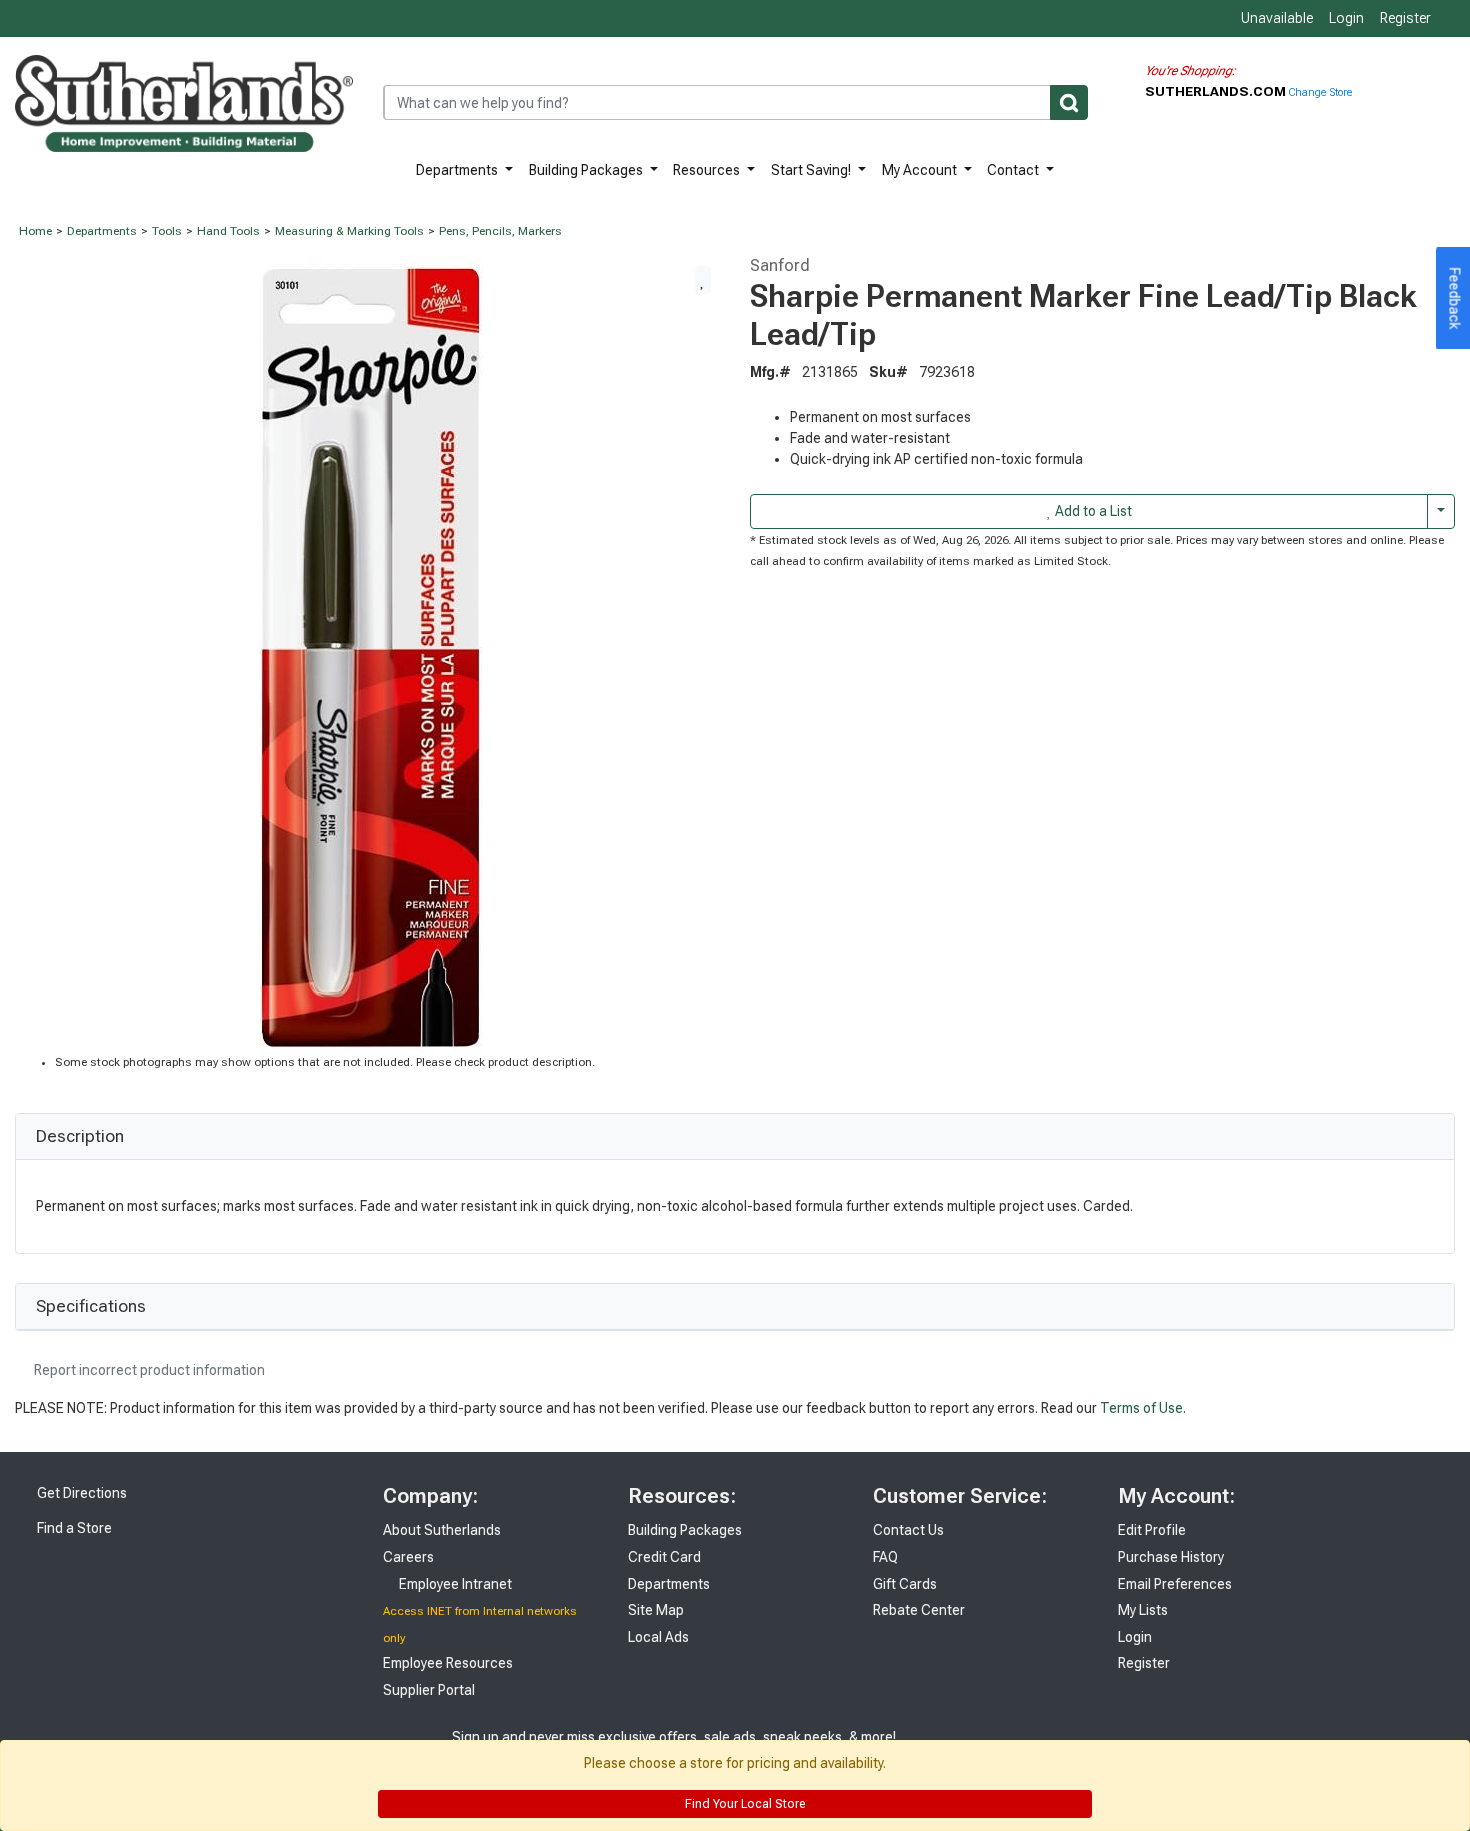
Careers (408, 1557)
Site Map (656, 1610)
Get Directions (80, 1493)
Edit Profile (1152, 1530)
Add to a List (1092, 511)
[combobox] (735, 102)
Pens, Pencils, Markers (500, 231)
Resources (708, 170)
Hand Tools (228, 231)
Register (1405, 18)
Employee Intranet (454, 1584)
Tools (167, 231)
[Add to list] (703, 280)
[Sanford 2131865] (367, 653)
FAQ (885, 1557)
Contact (1014, 170)
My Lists (1143, 1610)
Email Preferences (1175, 1584)
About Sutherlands (442, 1530)
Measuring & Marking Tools (349, 231)
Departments (458, 170)
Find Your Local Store (743, 1804)
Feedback (1455, 299)
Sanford (780, 265)
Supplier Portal (429, 1690)
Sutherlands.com (1217, 91)
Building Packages (587, 170)
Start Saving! (812, 170)
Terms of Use (1141, 1408)
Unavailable (1275, 18)
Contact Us (908, 1530)
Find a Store (73, 1528)
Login (1346, 18)
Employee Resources (448, 1663)
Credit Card (664, 1557)
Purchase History (1171, 1557)
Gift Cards (905, 1584)
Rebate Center (919, 1610)
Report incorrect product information (148, 1370)
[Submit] (1069, 102)
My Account (921, 170)
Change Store (1320, 92)
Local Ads (658, 1637)
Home (35, 231)
